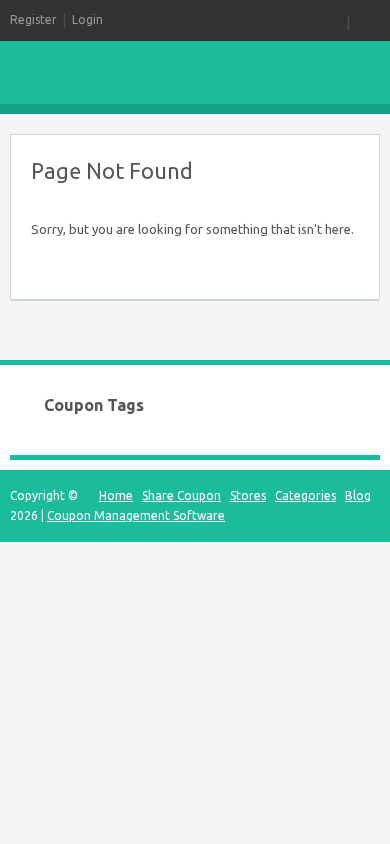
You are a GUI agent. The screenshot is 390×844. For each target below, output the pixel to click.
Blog (358, 495)
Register (33, 19)
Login (87, 19)
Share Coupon (181, 495)
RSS (334, 20)
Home (116, 495)
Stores (248, 495)
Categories (305, 495)
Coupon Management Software (136, 515)
